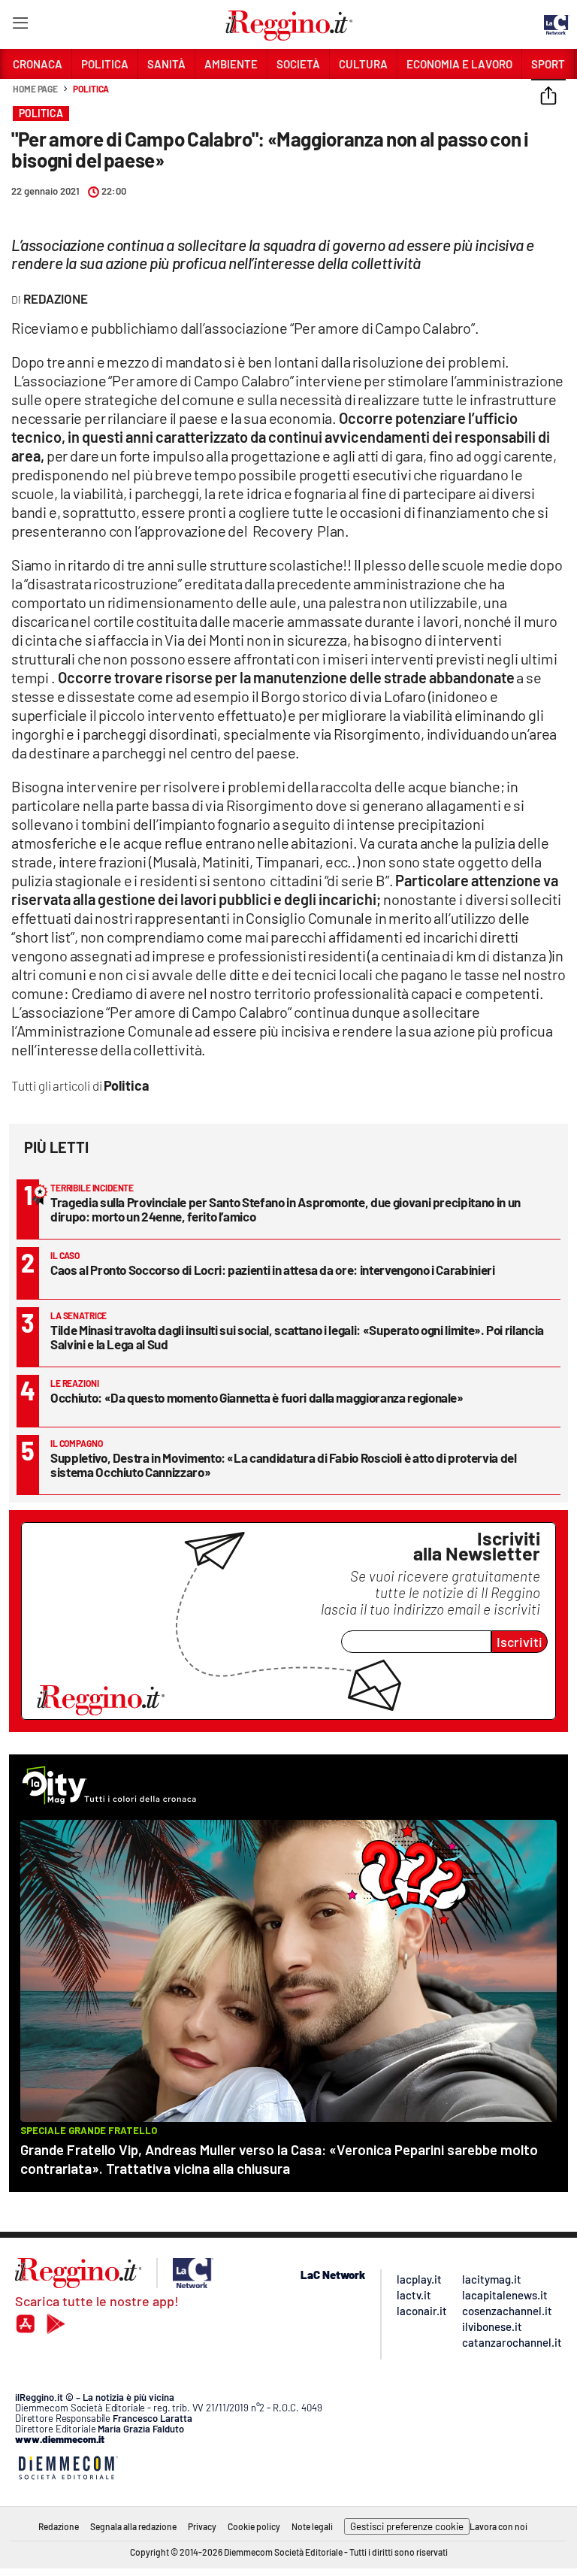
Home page (35, 89)
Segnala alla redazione (133, 2526)
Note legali (312, 2526)
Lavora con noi (498, 2526)
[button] (548, 97)
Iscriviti (520, 1642)
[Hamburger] (20, 26)
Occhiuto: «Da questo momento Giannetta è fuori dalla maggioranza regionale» (257, 1397)
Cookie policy (254, 2526)
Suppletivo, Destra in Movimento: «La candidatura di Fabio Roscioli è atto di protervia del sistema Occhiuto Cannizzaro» (284, 1465)
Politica (91, 89)
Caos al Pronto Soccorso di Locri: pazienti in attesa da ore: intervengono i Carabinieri (273, 1270)
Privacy (202, 2526)
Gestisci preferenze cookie (407, 2526)
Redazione (59, 2526)
